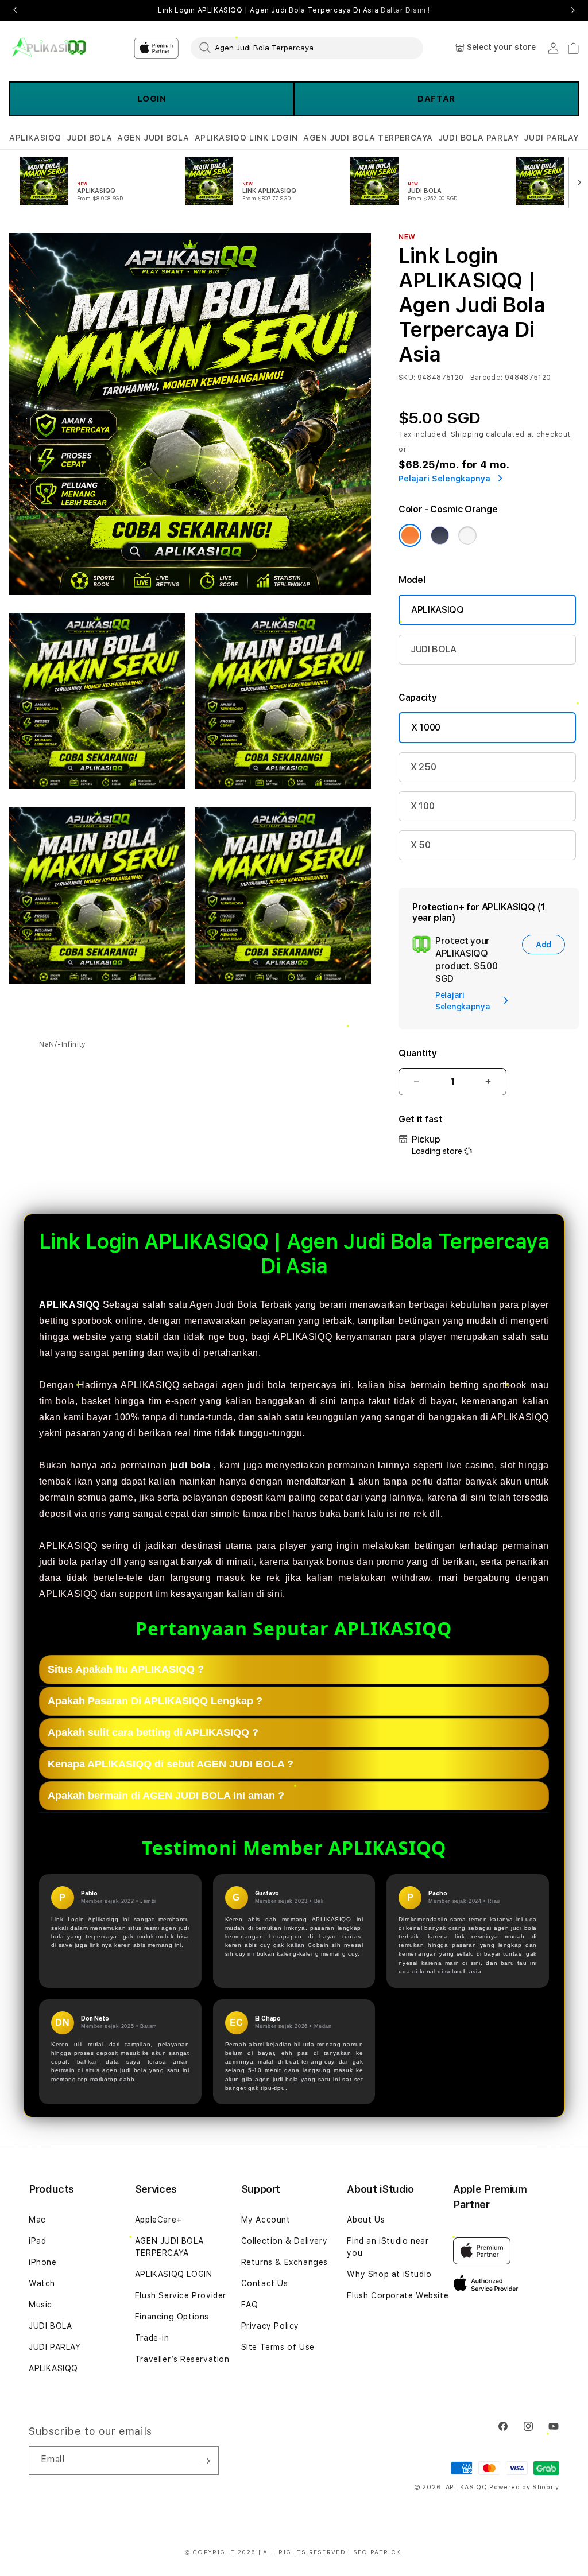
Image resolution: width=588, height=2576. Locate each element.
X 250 (423, 767)
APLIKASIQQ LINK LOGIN (247, 138)
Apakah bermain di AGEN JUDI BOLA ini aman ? (166, 1796)
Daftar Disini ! (405, 10)
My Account (266, 2220)
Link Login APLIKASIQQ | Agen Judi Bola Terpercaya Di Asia (294, 10)
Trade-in (152, 2338)
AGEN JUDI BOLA (153, 138)
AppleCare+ (158, 2220)
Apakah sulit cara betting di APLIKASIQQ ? (153, 1732)
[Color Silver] (467, 535)
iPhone (43, 2262)
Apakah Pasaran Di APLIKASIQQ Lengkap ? (155, 1701)
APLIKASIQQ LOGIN (174, 2274)
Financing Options (172, 2317)
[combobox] (307, 48)
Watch (42, 2283)
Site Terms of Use (278, 2347)
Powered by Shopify (524, 2487)
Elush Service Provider (181, 2295)
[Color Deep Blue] (440, 535)
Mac (37, 2220)
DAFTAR (436, 99)
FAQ (250, 2305)
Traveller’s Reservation (182, 2359)
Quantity (417, 1053)
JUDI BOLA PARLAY (479, 138)
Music (40, 2305)
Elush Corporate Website (398, 2295)
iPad (37, 2241)
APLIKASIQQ (35, 138)
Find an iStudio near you (388, 2247)
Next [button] (573, 10)
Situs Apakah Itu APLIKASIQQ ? (126, 1669)
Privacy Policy (270, 2326)
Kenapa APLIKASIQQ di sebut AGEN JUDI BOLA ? (171, 1764)
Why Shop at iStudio (389, 2274)
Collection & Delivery (285, 2241)
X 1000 (426, 727)
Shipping (467, 434)
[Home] (49, 48)
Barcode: (487, 378)
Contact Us (265, 2283)
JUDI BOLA (89, 138)
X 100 (422, 806)
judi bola (190, 1465)
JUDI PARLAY (551, 138)
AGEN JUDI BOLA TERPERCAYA (368, 138)
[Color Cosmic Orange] (410, 535)
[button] (35, 138)
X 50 (421, 845)
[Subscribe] (206, 2461)
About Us (366, 2220)
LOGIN (152, 99)
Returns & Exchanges (285, 2262)
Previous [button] (15, 10)
